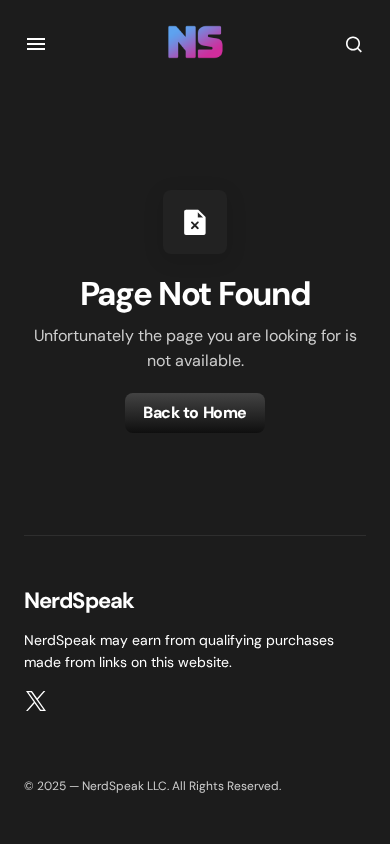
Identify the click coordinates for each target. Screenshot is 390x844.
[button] (36, 44)
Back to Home (194, 412)
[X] (36, 701)
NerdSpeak (79, 600)
